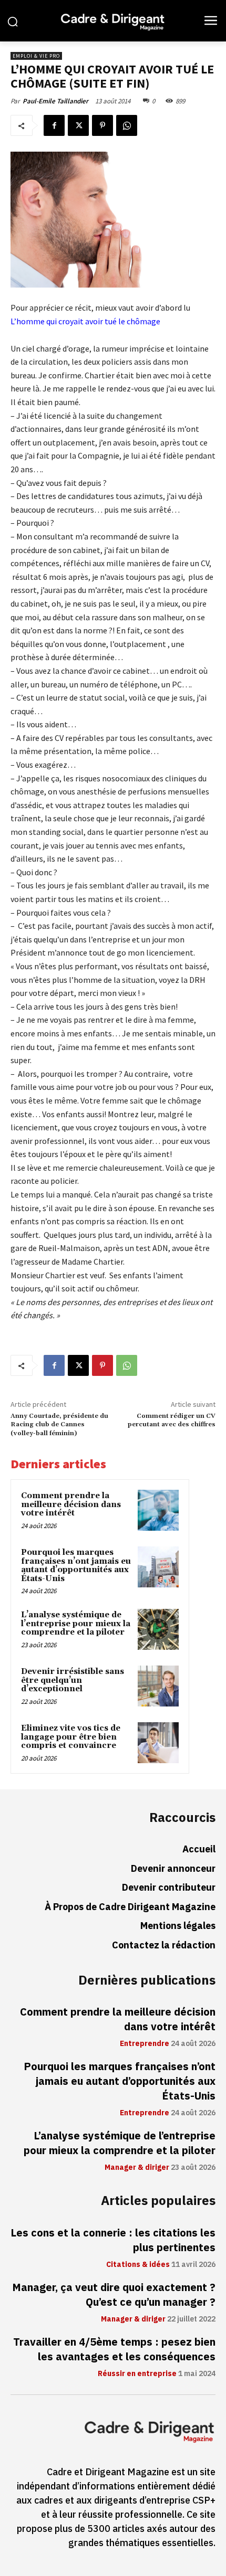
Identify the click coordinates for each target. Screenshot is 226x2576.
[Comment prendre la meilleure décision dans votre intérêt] (158, 1510)
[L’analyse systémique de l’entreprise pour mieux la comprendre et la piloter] (158, 1629)
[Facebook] (54, 125)
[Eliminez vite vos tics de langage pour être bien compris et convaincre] (158, 1743)
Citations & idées (138, 2265)
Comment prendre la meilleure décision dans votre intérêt (71, 1504)
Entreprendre (145, 2044)
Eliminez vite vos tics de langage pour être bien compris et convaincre (71, 1737)
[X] (78, 125)
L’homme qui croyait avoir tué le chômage (85, 321)
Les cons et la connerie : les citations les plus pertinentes (113, 2240)
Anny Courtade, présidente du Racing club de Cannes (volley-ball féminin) (59, 1425)
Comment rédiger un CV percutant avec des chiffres (172, 1420)
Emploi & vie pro (36, 56)
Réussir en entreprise (137, 2374)
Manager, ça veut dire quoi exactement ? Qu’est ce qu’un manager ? (114, 2295)
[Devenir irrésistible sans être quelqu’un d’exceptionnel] (158, 1686)
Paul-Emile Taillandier (55, 101)
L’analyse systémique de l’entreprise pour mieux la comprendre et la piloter (76, 1624)
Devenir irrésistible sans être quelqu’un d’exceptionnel (73, 1680)
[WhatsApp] (127, 125)
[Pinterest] (102, 125)
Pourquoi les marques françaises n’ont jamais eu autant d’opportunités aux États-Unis (76, 1566)
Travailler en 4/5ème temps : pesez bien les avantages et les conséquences (114, 2349)
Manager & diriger (137, 2168)
